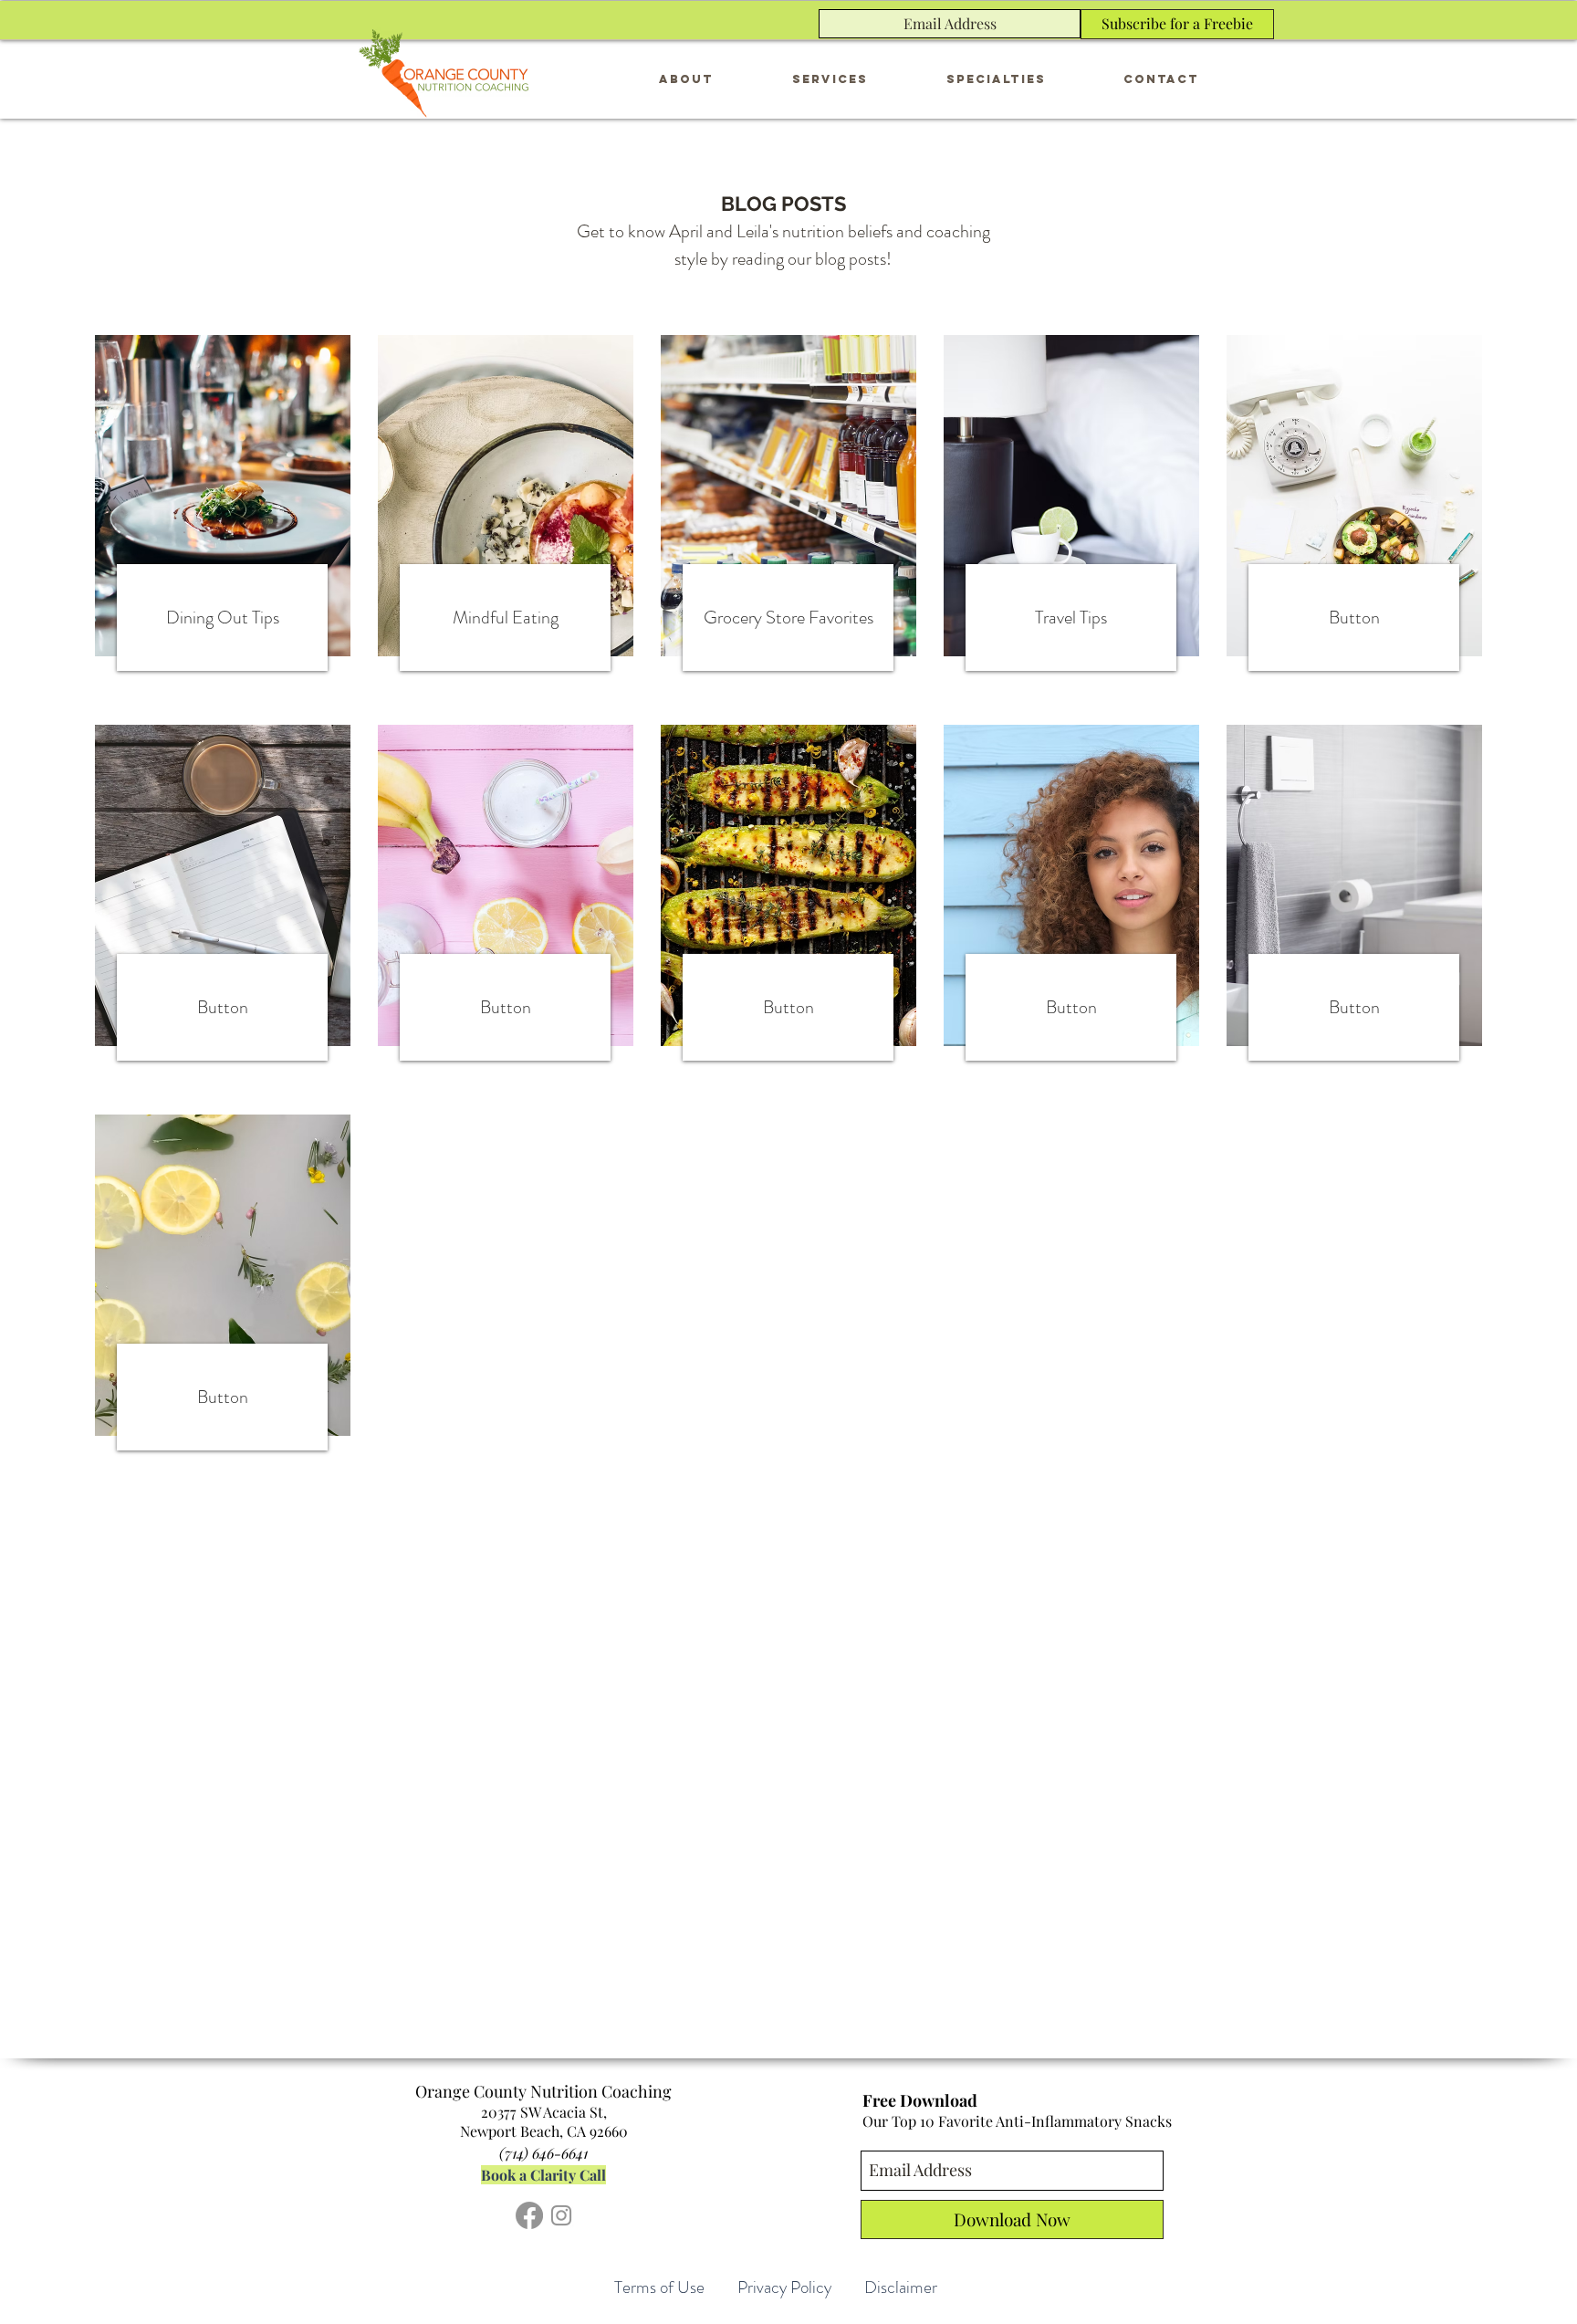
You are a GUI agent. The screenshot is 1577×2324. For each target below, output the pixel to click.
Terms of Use (659, 2287)
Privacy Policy (784, 2287)
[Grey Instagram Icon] (561, 2215)
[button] (830, 79)
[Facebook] (529, 2215)
